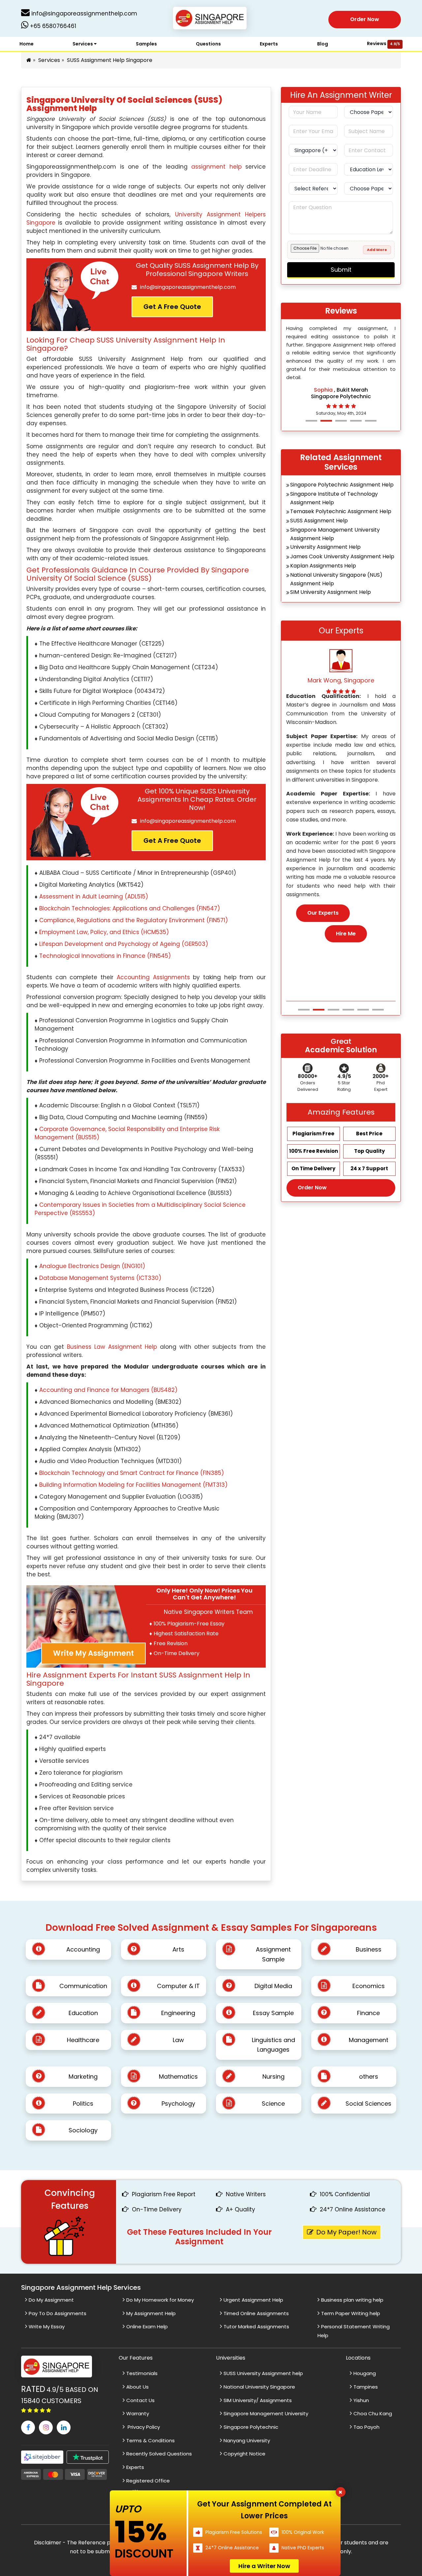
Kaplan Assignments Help (323, 566)
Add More (377, 250)
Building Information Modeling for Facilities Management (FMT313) (133, 1485)
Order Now (365, 19)
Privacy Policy (143, 2427)
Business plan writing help (352, 2300)
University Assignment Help (325, 547)
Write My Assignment (93, 1653)
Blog (323, 44)
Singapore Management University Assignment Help (335, 534)
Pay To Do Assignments (58, 2313)
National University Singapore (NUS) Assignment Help (336, 579)
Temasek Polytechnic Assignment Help (341, 511)
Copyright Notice (244, 2454)
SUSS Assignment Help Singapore (110, 60)
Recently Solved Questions (159, 2454)
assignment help (216, 167)
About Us (137, 2387)
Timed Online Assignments (256, 2313)
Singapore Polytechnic (251, 2427)
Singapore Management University (266, 2413)
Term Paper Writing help (351, 2313)
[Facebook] (28, 2427)
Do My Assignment (51, 2300)
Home (27, 44)
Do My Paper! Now (346, 2232)
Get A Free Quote (172, 307)
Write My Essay (47, 2327)
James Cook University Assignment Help (342, 556)
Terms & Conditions (151, 2440)
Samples (146, 44)
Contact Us (140, 2400)
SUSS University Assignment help (263, 2373)
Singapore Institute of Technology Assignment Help (334, 498)
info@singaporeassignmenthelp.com (83, 14)
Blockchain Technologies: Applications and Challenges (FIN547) (130, 908)
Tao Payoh (366, 2427)
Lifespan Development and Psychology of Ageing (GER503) (124, 944)
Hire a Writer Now (264, 2566)
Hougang (365, 2373)
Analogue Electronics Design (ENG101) (92, 1266)
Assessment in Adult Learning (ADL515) (94, 897)
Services (83, 44)
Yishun (361, 2400)
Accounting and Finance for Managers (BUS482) (108, 1390)
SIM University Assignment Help (331, 592)
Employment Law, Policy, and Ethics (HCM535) (104, 932)
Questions (208, 44)
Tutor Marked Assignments (256, 2327)
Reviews (383, 43)
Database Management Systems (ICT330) (100, 1278)
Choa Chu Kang (373, 2413)
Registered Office (148, 2481)
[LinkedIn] (64, 2427)
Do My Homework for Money (160, 2300)
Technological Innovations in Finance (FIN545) (105, 956)
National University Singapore (259, 2387)
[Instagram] (46, 2427)
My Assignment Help (151, 2313)
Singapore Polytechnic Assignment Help (342, 485)
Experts (269, 44)
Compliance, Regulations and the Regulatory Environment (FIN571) (134, 920)
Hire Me (346, 942)
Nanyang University (247, 2440)
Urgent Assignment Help (253, 2300)
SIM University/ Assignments (258, 2400)
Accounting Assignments (153, 977)
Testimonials (142, 2373)
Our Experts (323, 921)
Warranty (138, 2413)
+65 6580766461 (52, 26)
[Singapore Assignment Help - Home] (211, 19)
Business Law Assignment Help (112, 1347)
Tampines (366, 2387)
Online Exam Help (147, 2327)
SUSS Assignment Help (319, 521)
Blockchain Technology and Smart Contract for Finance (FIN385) (132, 1473)
